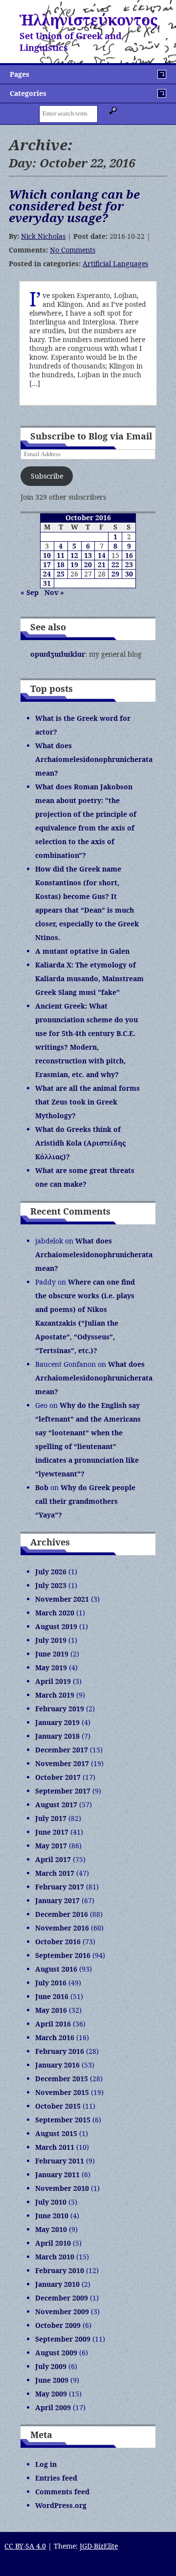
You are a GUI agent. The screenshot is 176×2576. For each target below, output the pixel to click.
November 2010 (62, 2188)
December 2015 (62, 2079)
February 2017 (60, 1887)
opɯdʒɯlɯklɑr (58, 654)
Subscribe (47, 476)
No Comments (73, 250)
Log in (46, 2464)
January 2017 (57, 1900)
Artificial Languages (115, 264)
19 (74, 564)
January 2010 (57, 2284)
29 (115, 574)
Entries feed (56, 2478)
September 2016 (63, 1955)
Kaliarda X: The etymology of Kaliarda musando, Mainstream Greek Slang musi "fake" (89, 978)
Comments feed (62, 2492)
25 (61, 574)
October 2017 (58, 1777)
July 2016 (51, 1983)
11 (61, 555)
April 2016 (53, 2024)
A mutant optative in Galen (82, 951)
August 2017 (56, 1805)
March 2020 (55, 1613)
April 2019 (53, 1681)
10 (47, 555)
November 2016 (62, 1928)
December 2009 (62, 2298)
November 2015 (62, 2092)
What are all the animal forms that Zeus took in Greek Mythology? (88, 1102)
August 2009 (56, 2353)
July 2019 (51, 1640)
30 (129, 574)
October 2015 (58, 2106)
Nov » (54, 592)
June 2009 (52, 2380)
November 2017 (62, 1763)
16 (129, 555)
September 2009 (63, 2339)
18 (61, 564)
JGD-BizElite (99, 2546)
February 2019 (60, 1709)
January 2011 (57, 2174)
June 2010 (52, 2216)
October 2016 (58, 1942)
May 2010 (51, 2229)
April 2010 (53, 2243)
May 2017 (51, 1846)
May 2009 (51, 2394)
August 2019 (56, 1626)
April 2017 (53, 1859)
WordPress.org (61, 2505)
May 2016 (51, 2010)
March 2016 (55, 2037)
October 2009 (58, 2325)
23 (129, 564)
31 (47, 583)
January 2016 (57, 2065)
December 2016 (62, 1914)
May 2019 (51, 1667)
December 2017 (62, 1750)
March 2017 (55, 1873)
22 (115, 564)
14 (102, 555)
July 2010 (51, 2202)
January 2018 (57, 1736)
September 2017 (63, 1791)
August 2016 (56, 1969)
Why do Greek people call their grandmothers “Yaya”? (85, 1501)
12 (74, 555)
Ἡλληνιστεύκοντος (88, 20)
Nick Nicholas (43, 236)
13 (88, 555)
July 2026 (51, 1572)
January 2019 (57, 1722)
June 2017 (52, 1832)
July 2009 (51, 2366)
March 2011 (55, 2147)
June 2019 (52, 1654)
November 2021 (62, 1599)
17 (47, 564)
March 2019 (55, 1695)
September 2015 (63, 2120)
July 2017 (51, 1818)
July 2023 (51, 1585)
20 (88, 564)
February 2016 (60, 2051)
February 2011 (60, 2161)
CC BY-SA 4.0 (25, 2546)
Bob (42, 1487)
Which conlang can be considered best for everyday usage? (74, 206)
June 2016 (52, 1996)
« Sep (30, 592)
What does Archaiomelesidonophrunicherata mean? (94, 759)
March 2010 (55, 2257)
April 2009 (53, 2407)
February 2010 (60, 2270)
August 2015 (56, 2133)
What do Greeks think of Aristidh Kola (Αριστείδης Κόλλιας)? (80, 1143)
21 (102, 564)
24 (47, 574)
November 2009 (62, 2311)
